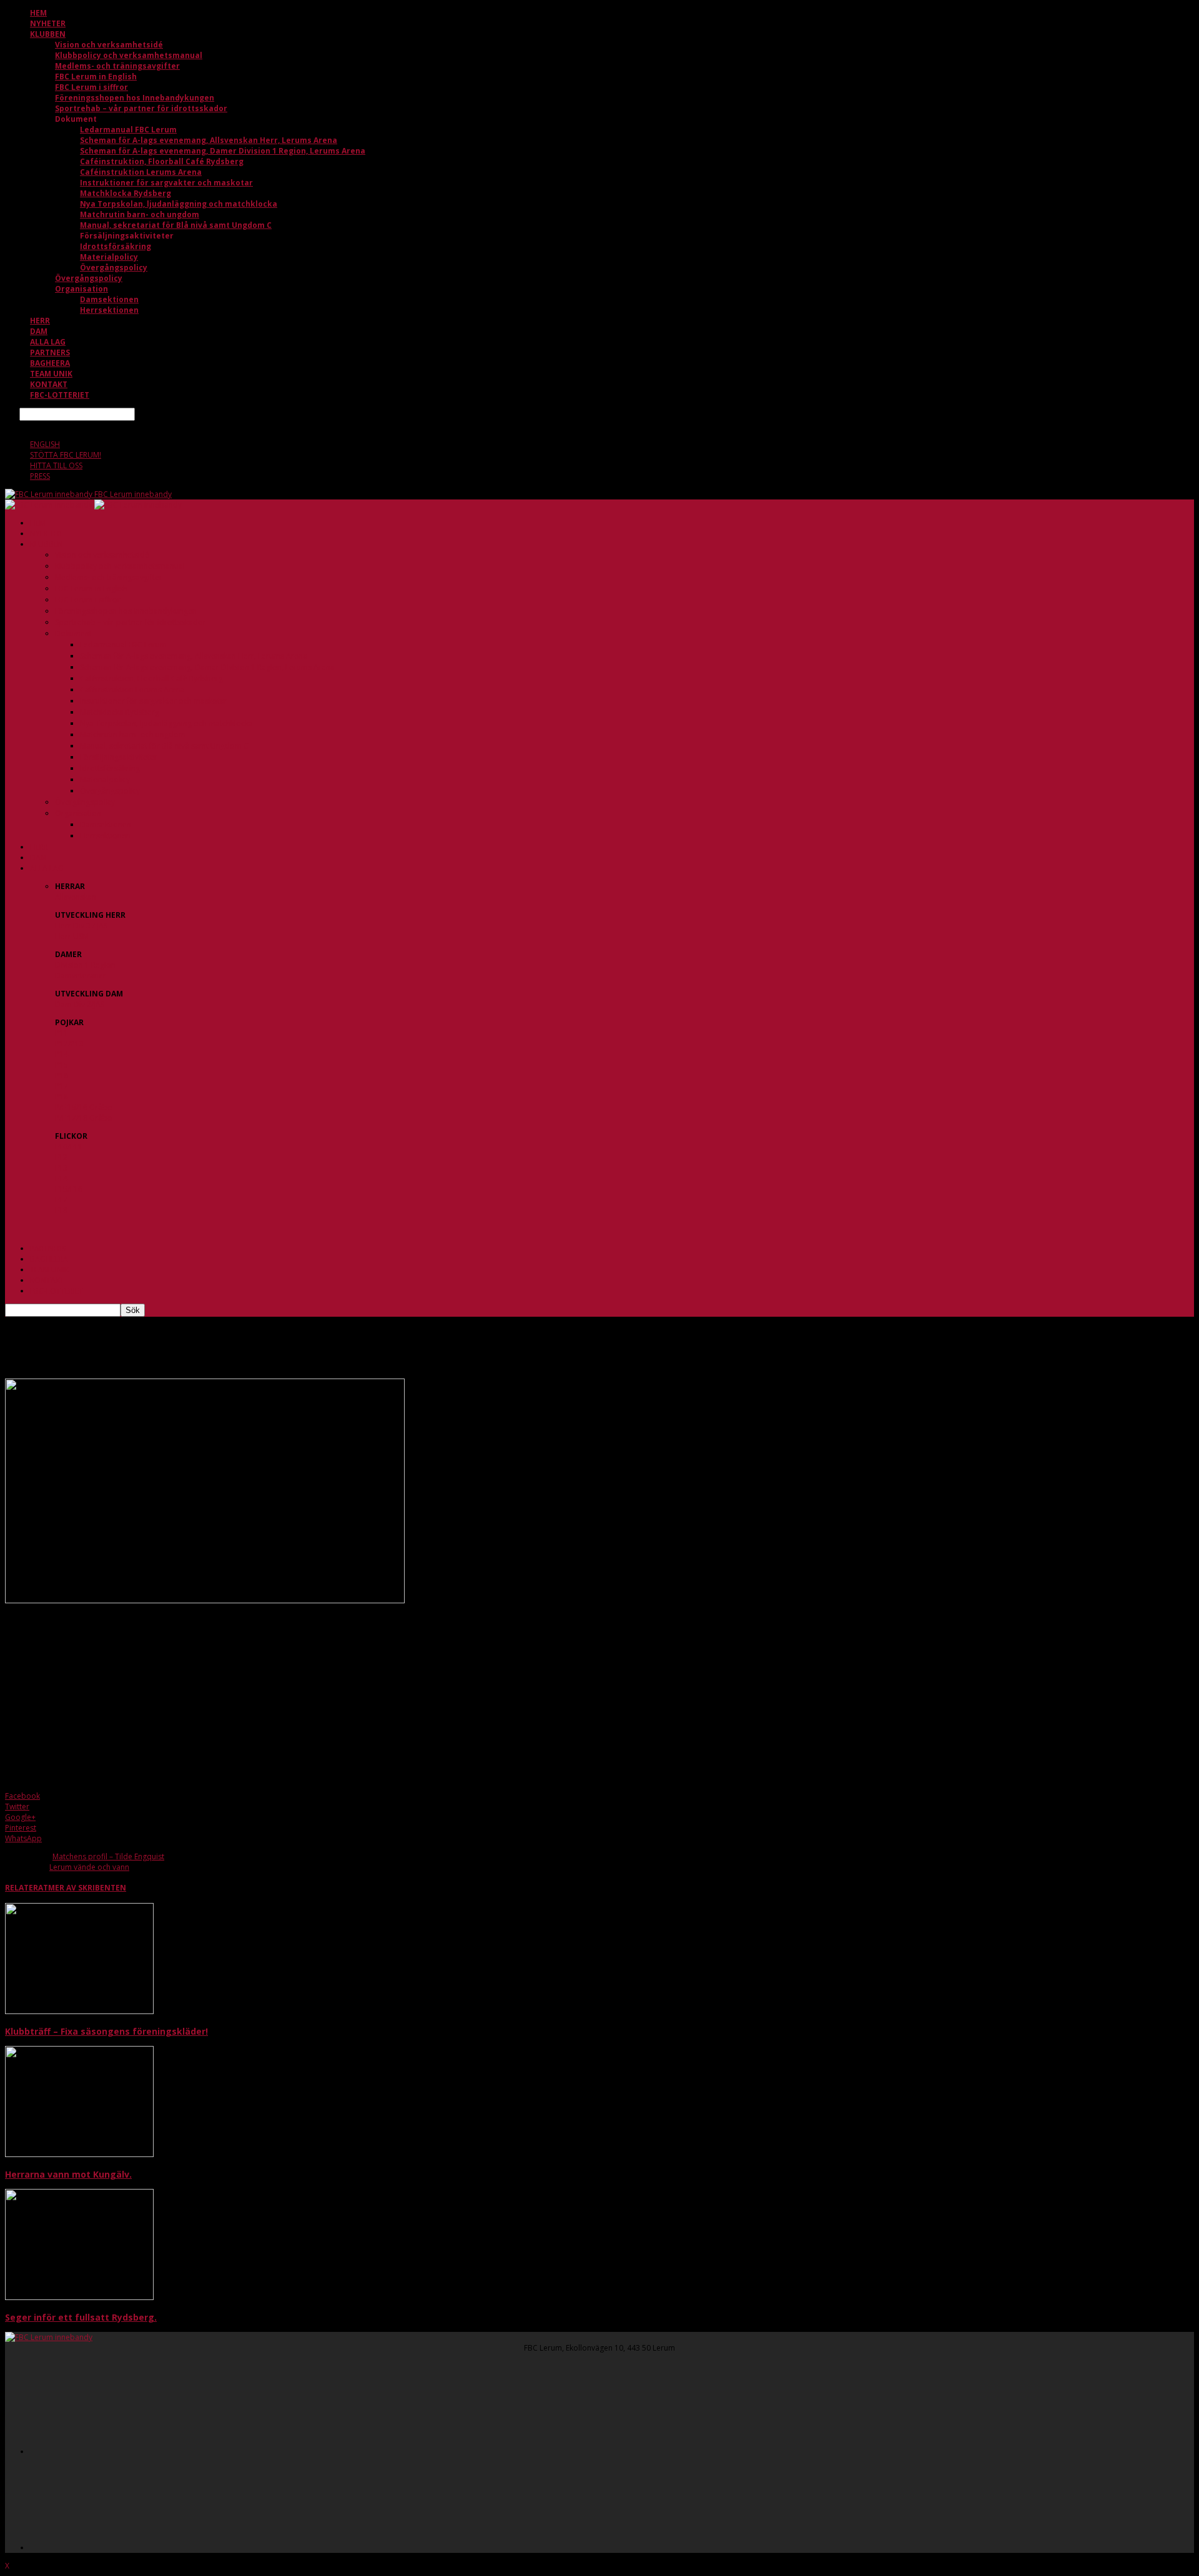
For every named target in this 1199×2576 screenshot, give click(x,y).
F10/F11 (69, 1147)
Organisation (81, 289)
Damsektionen (109, 299)
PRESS (40, 476)
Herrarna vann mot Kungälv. (68, 2174)
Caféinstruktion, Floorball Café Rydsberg (162, 161)
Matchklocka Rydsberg (126, 193)
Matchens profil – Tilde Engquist (108, 1856)
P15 (62, 1065)
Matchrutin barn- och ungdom (140, 214)
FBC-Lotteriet (60, 395)
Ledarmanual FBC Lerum (128, 130)
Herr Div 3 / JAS (81, 926)
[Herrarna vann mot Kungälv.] (79, 2154)
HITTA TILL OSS (56, 465)
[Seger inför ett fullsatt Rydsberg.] (79, 2297)
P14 (62, 1054)
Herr (40, 321)
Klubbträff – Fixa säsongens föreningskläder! (106, 2031)
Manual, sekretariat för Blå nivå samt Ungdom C (176, 225)
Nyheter (48, 23)
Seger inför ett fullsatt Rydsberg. (81, 2317)
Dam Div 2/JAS (80, 1004)
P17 (62, 1086)
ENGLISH (45, 444)
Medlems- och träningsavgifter (117, 66)
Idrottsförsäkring (116, 246)
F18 (61, 1210)
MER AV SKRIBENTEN (87, 1888)
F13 (61, 1168)
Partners (50, 352)
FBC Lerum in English (96, 76)
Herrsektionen (109, 310)
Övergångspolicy (114, 268)
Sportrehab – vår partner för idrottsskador (141, 108)
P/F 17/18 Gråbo (84, 1118)
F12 (61, 1157)
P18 (62, 1097)
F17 (61, 1200)
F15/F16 (69, 1189)
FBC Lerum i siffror (91, 87)
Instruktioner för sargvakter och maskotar (166, 183)
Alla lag (48, 342)
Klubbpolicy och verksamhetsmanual (129, 55)
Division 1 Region (85, 965)
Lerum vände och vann (89, 1867)
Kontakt (49, 384)
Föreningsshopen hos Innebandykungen (135, 98)
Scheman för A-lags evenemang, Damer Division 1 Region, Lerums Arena (223, 151)
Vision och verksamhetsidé (109, 45)
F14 (61, 1178)
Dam (39, 331)
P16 (62, 1075)
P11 (62, 1033)
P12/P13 (69, 1044)
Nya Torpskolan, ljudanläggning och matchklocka (179, 204)
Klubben (48, 34)
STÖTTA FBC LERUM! (66, 455)
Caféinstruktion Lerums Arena (141, 172)
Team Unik (51, 374)
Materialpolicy (109, 257)
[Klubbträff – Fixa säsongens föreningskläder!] (79, 2011)
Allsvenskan (76, 897)
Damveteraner (81, 976)
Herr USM (72, 936)
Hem (38, 13)
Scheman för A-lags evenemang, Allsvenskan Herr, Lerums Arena (209, 140)
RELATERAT (27, 1888)
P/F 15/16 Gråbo (84, 1107)
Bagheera (50, 363)
